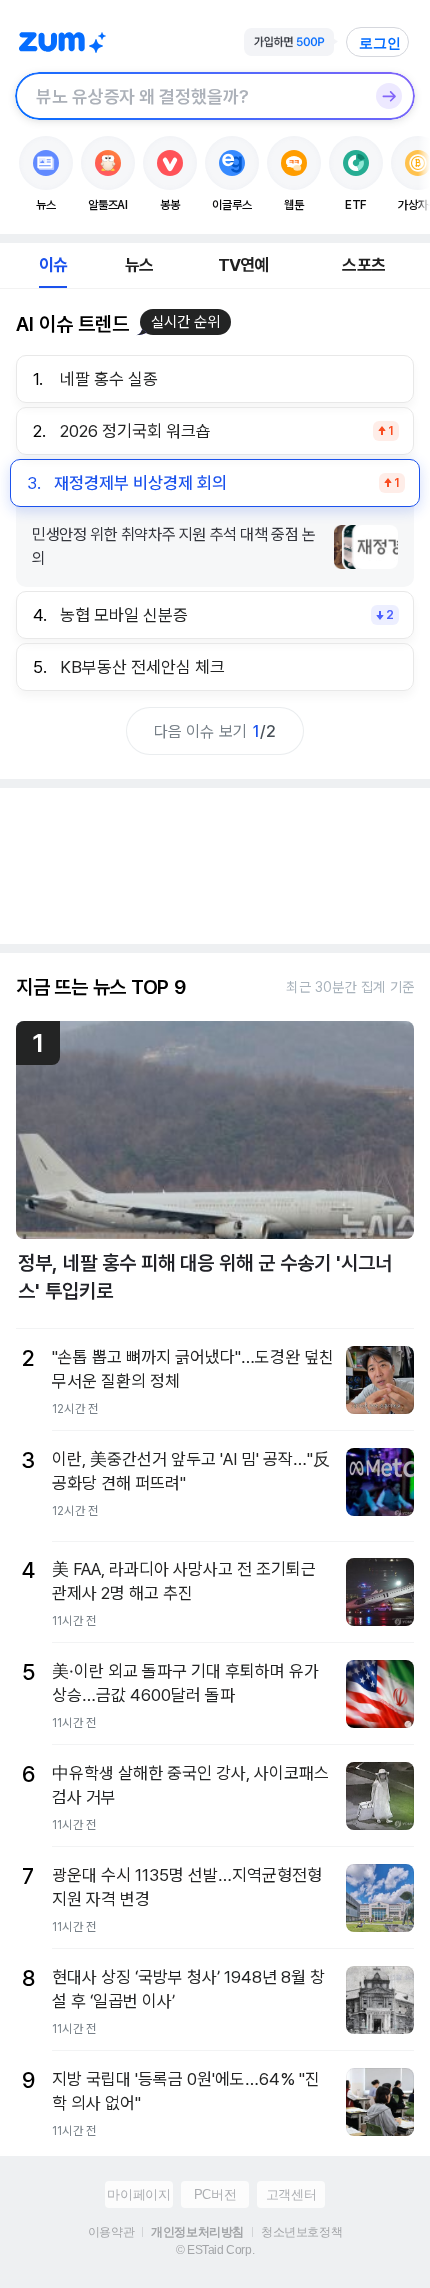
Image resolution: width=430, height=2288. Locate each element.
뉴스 (139, 265)
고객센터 (291, 2194)
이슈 (53, 265)
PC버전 (215, 2194)
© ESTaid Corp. (215, 2250)
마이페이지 (138, 2194)
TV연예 (243, 265)
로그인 (380, 43)
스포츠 (363, 265)
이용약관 (111, 2232)
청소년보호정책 (301, 2232)
